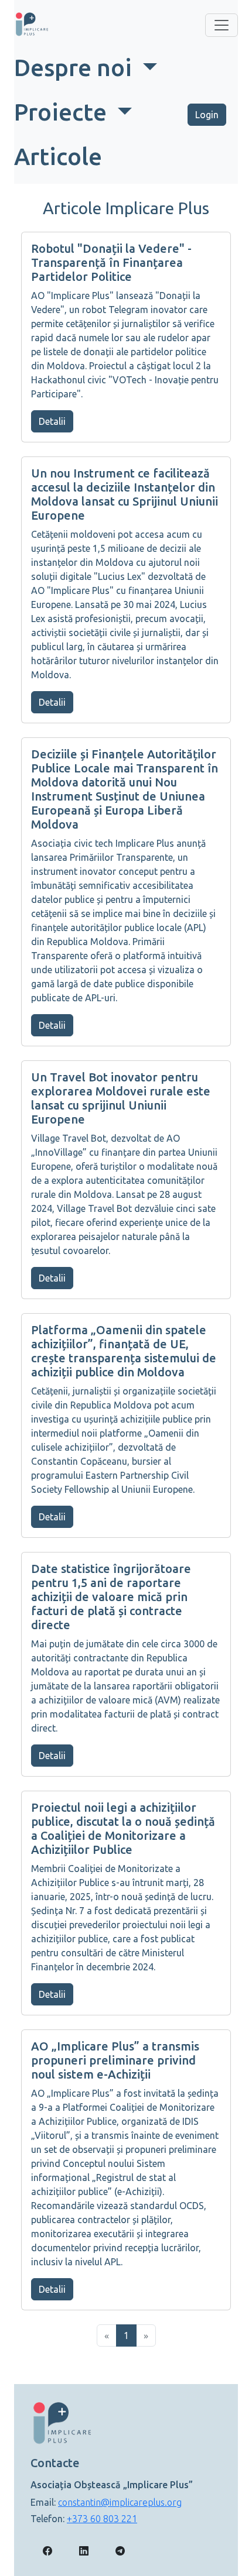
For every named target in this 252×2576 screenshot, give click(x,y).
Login (207, 115)
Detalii (52, 421)
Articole (58, 157)
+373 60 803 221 (102, 2519)
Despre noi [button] (76, 68)
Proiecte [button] (63, 112)
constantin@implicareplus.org (120, 2502)
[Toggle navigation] (222, 25)
